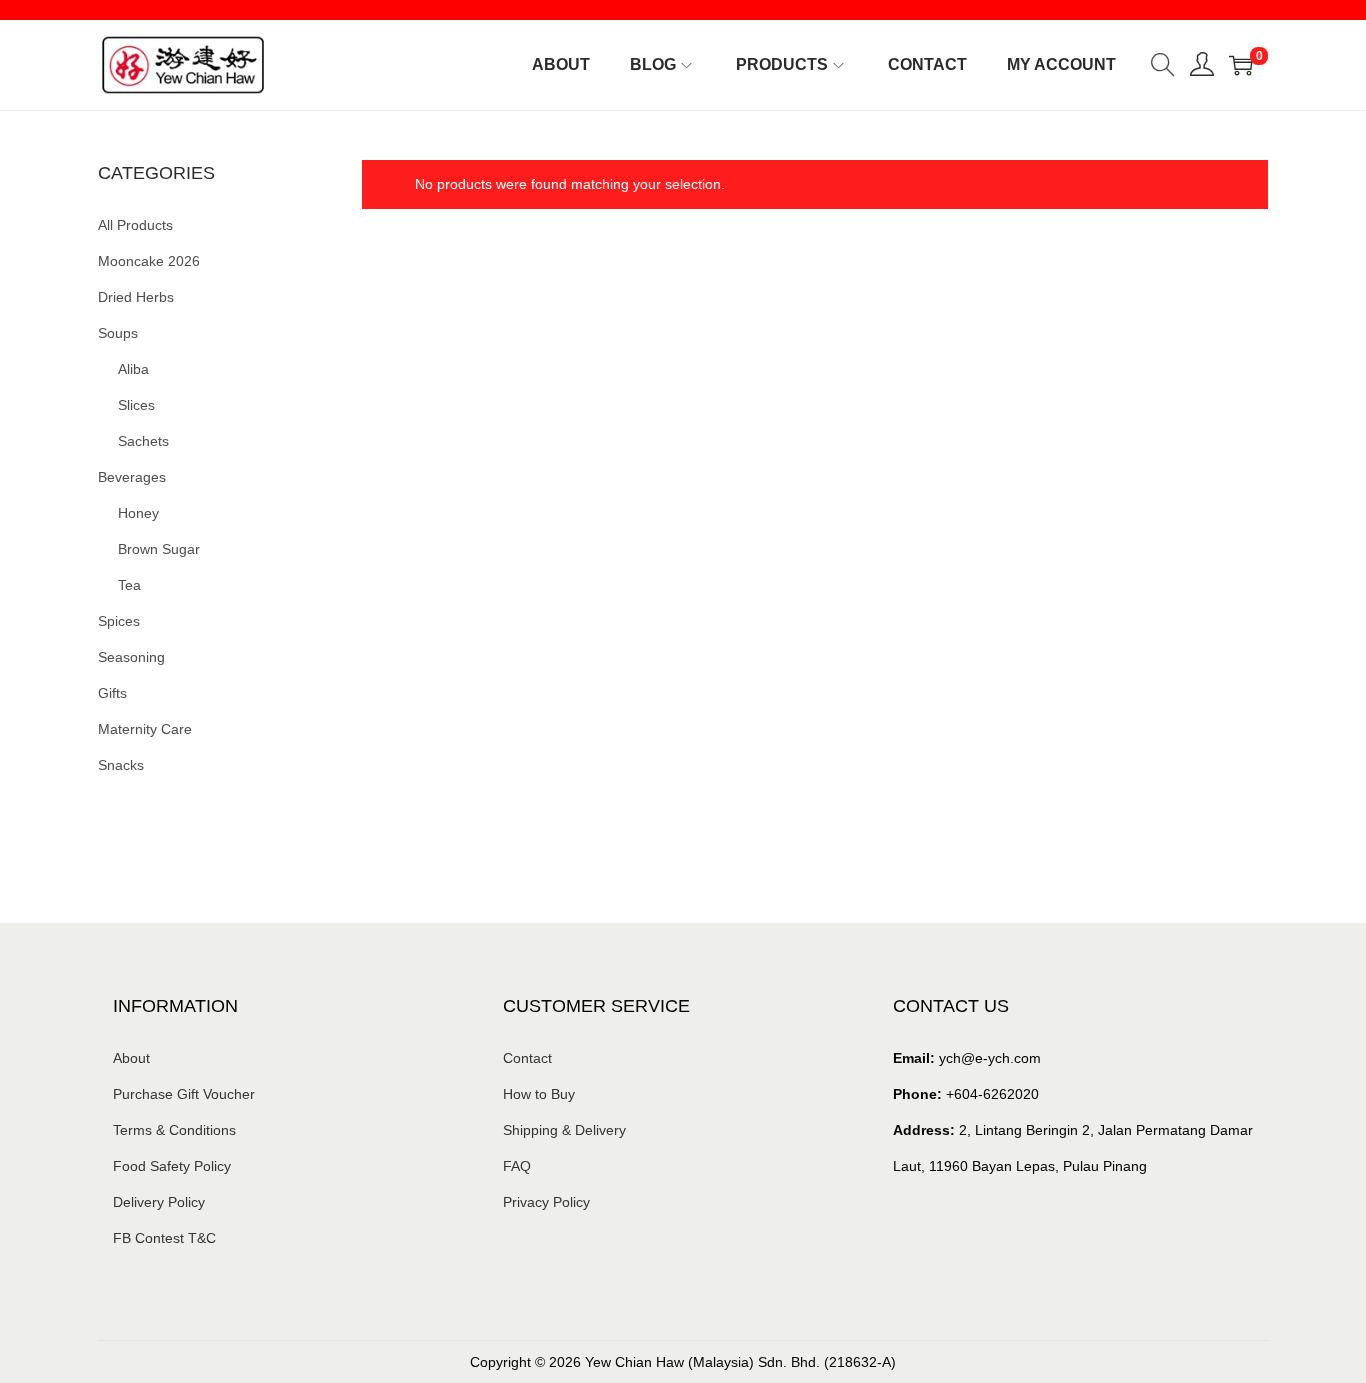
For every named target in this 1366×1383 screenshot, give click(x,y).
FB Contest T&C (164, 1238)
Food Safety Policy (172, 1166)
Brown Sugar (159, 549)
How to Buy (539, 1094)
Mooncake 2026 (149, 261)
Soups (118, 333)
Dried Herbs (136, 297)
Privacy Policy (546, 1202)
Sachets (143, 441)
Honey (138, 513)
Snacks (121, 765)
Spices (119, 621)
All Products (135, 225)
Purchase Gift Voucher (184, 1094)
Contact (527, 1058)
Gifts (112, 693)
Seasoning (131, 657)
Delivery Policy (159, 1202)
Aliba (133, 369)
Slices (136, 405)
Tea (129, 585)
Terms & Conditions (174, 1130)
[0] (1241, 65)
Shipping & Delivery (564, 1130)
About (131, 1058)
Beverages (132, 477)
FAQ (517, 1166)
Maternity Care (145, 729)
